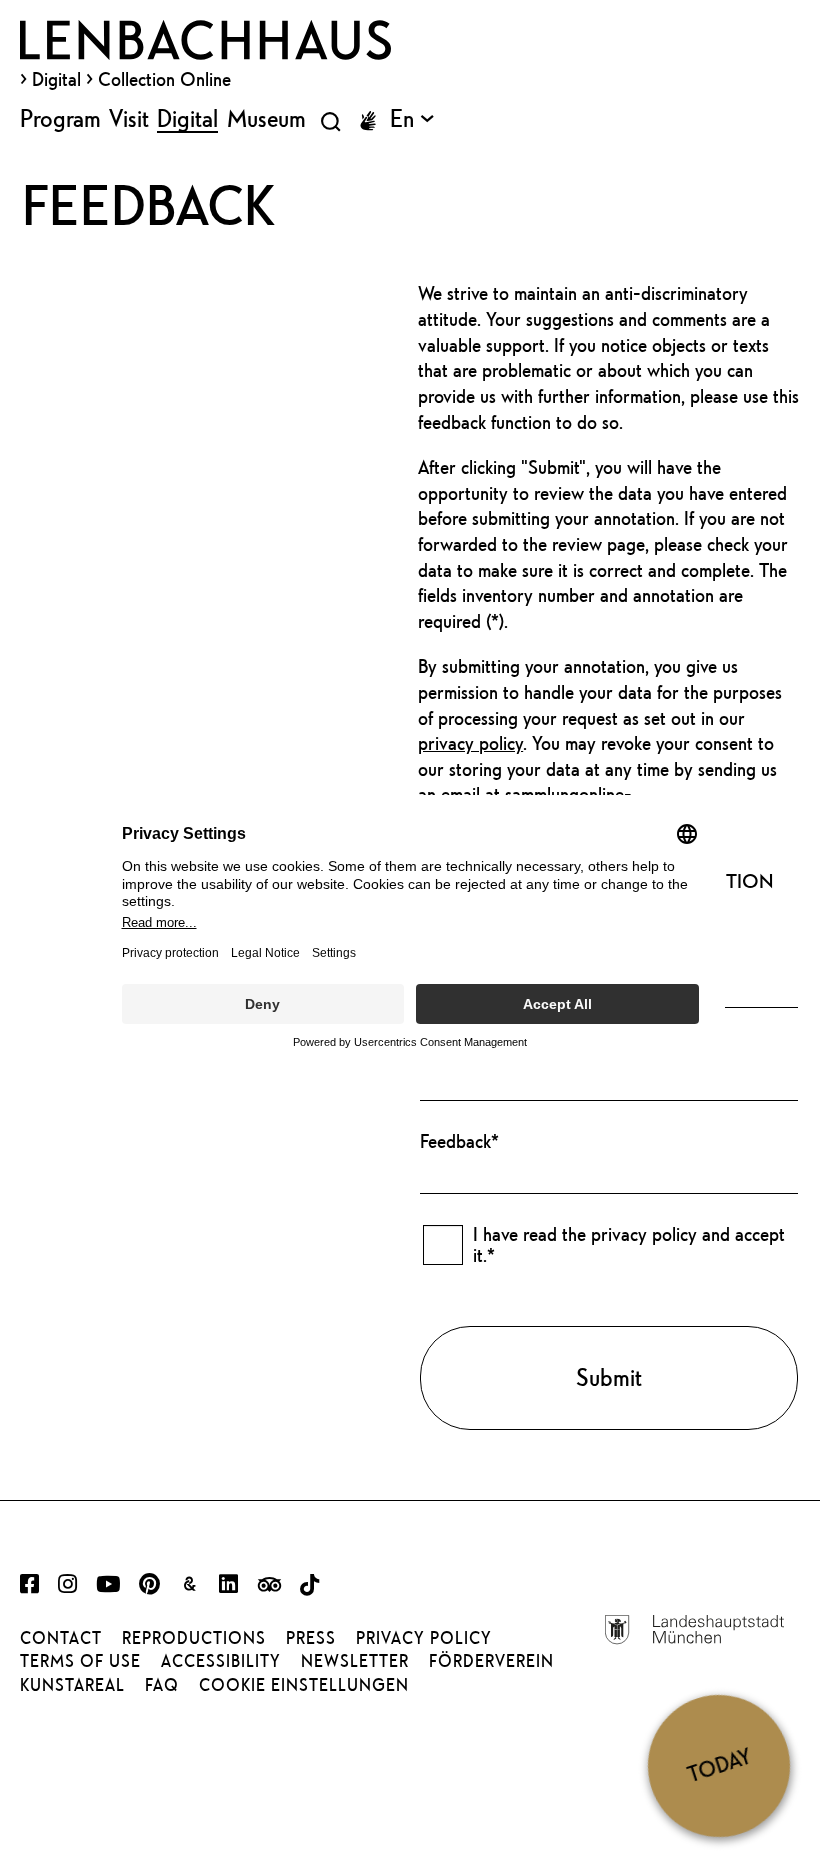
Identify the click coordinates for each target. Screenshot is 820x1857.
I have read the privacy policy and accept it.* (629, 1245)
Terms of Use (80, 1661)
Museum (266, 118)
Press (311, 1638)
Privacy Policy (424, 1638)
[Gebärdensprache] (368, 121)
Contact (61, 1638)
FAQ (162, 1685)
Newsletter (355, 1661)
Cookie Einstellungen (304, 1685)
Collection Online (164, 79)
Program (60, 118)
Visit (129, 118)
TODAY (719, 1765)
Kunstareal (72, 1685)
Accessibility (221, 1661)
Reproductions (194, 1638)
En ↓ (412, 118)
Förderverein (491, 1661)
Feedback (459, 1141)
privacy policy (470, 743)
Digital (56, 79)
